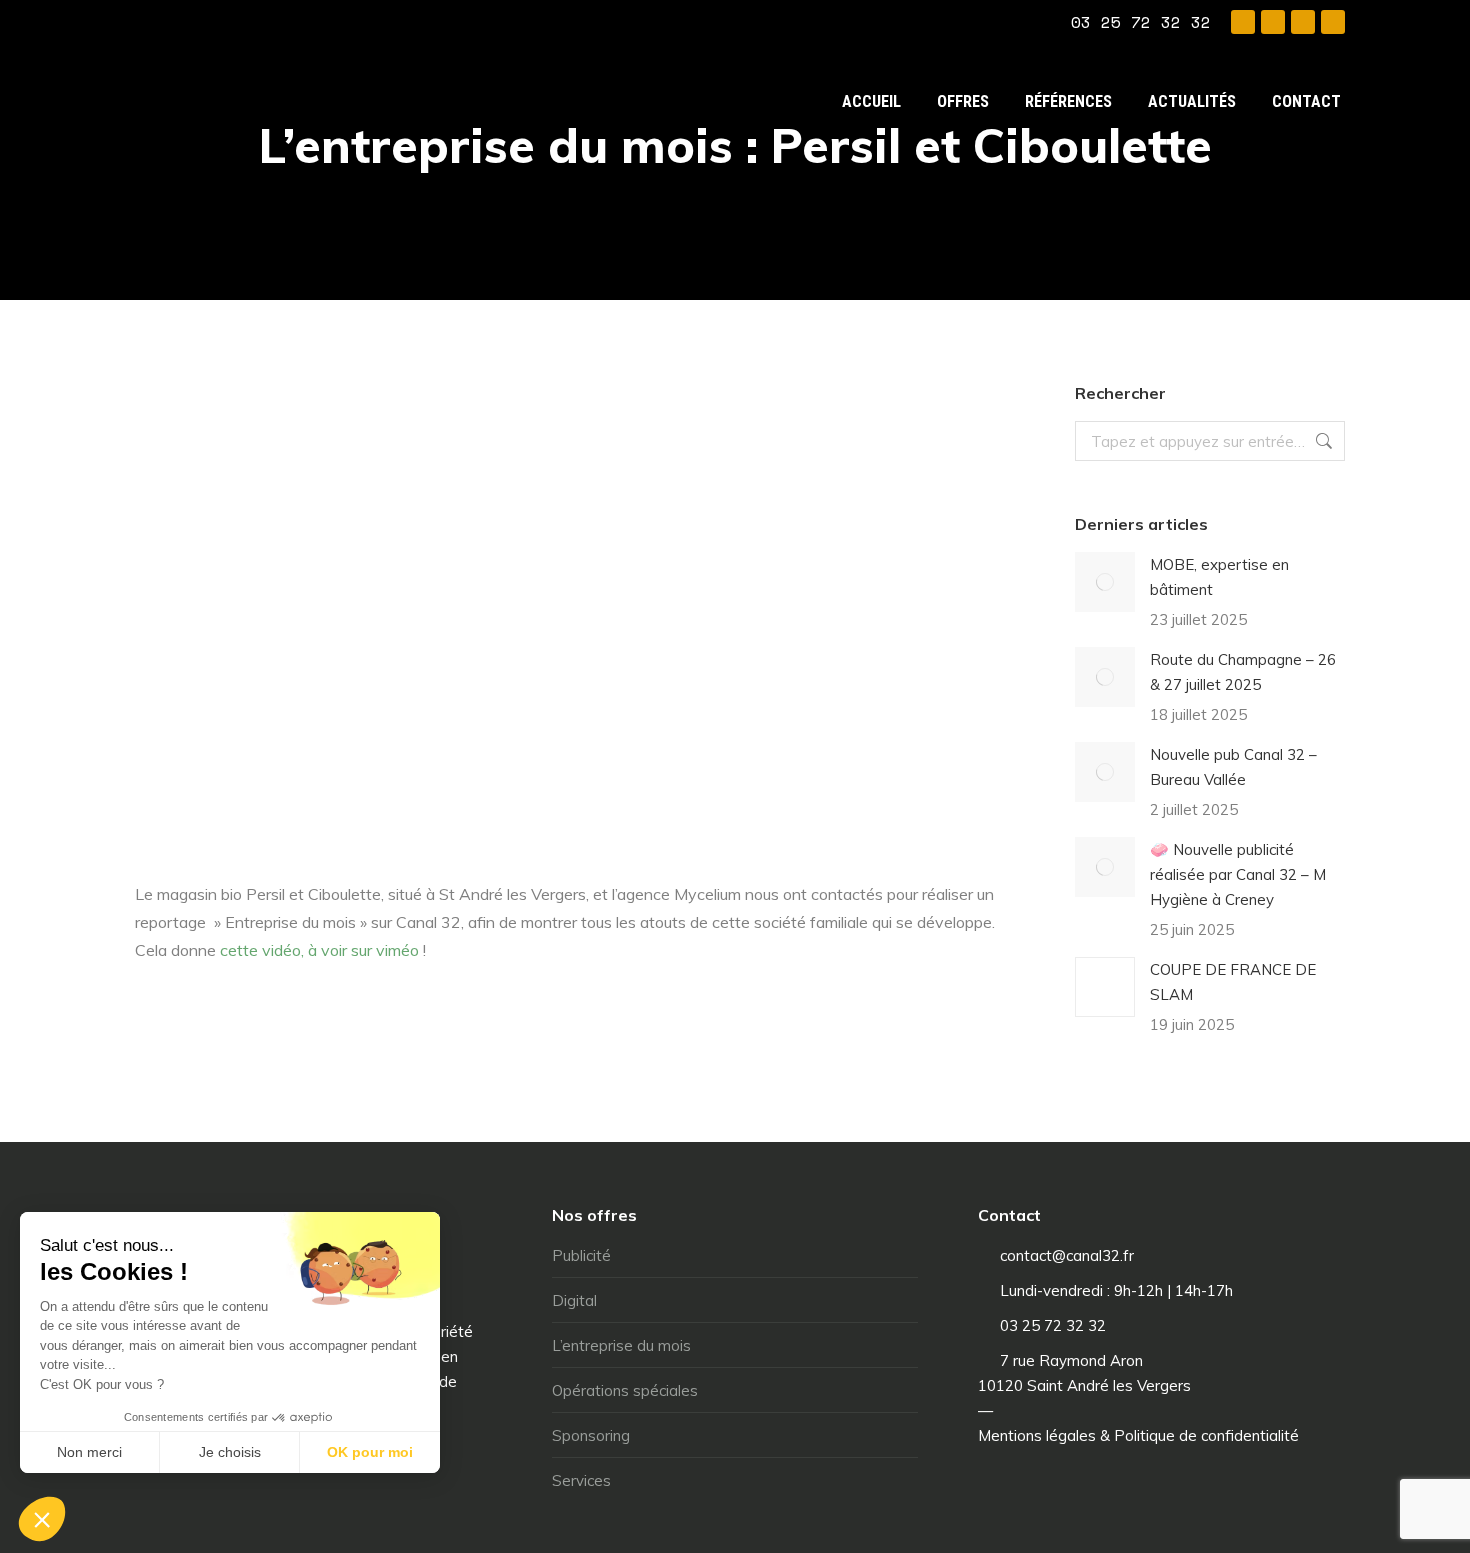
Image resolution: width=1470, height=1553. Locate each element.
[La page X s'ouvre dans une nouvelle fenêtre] (1273, 22)
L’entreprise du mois (621, 1345)
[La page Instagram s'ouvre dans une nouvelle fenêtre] (1333, 22)
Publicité (581, 1255)
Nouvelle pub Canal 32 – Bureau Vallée (1233, 767)
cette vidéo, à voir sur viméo (319, 950)
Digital (574, 1300)
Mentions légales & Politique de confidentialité (1138, 1435)
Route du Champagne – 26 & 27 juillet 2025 (1243, 672)
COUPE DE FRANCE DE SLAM (1233, 982)
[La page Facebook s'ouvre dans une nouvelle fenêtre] (1243, 22)
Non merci (89, 1452)
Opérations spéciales (625, 1390)
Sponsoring (591, 1435)
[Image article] (1105, 582)
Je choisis (230, 1452)
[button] (42, 1519)
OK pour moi (370, 1452)
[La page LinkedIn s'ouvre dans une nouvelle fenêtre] (1303, 22)
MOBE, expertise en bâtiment (1219, 577)
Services (581, 1480)
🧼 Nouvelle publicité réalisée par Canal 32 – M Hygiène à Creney (1238, 874)
